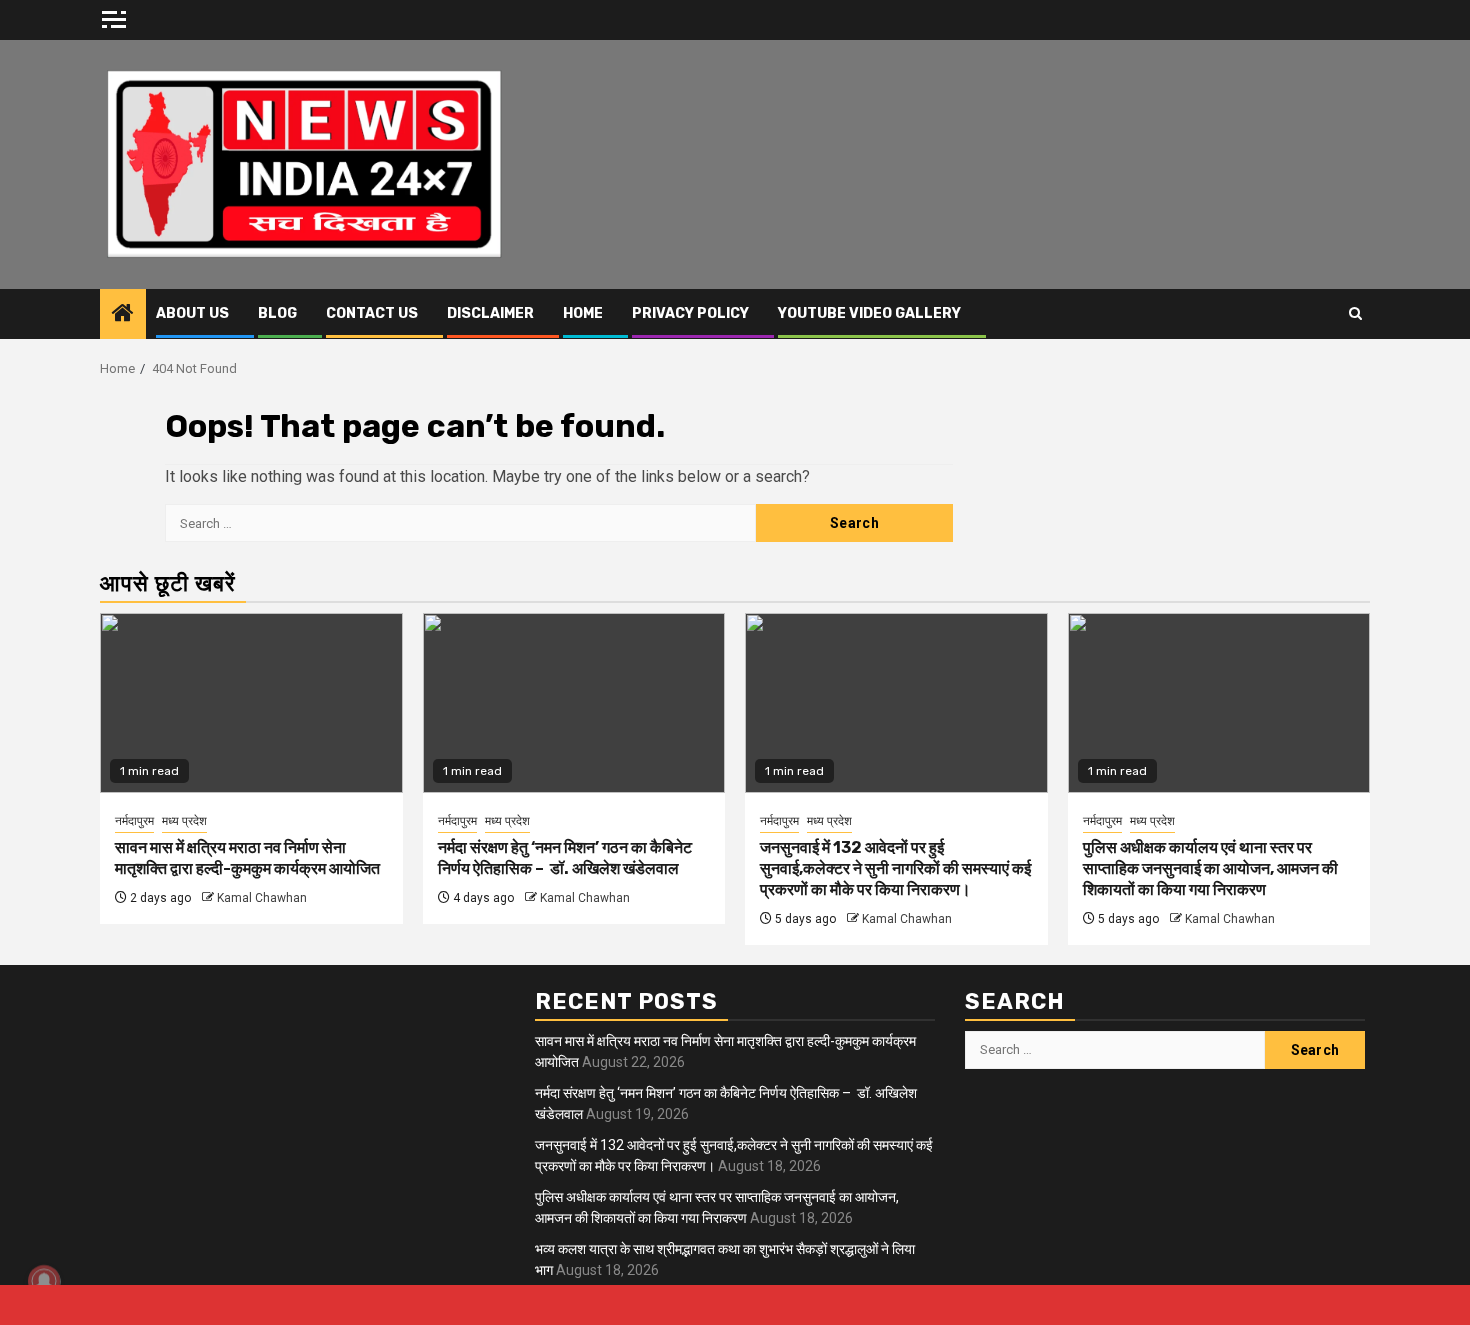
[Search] (1355, 314)
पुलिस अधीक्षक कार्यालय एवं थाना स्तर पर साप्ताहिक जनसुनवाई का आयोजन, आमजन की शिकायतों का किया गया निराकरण (1210, 868)
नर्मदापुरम (134, 821)
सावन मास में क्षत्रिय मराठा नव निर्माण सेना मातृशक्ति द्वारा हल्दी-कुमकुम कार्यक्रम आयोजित (247, 858)
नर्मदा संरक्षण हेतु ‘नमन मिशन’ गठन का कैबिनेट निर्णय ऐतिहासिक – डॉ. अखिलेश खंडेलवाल (565, 858)
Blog (277, 313)
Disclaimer (490, 313)
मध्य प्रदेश (184, 821)
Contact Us (372, 313)
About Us (192, 313)
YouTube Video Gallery (869, 313)
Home (583, 313)
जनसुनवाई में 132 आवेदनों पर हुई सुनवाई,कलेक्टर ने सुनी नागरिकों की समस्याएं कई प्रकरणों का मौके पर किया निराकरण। (895, 868)
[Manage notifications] (44, 1281)
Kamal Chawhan (262, 898)
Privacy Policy (690, 313)
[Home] (123, 315)
